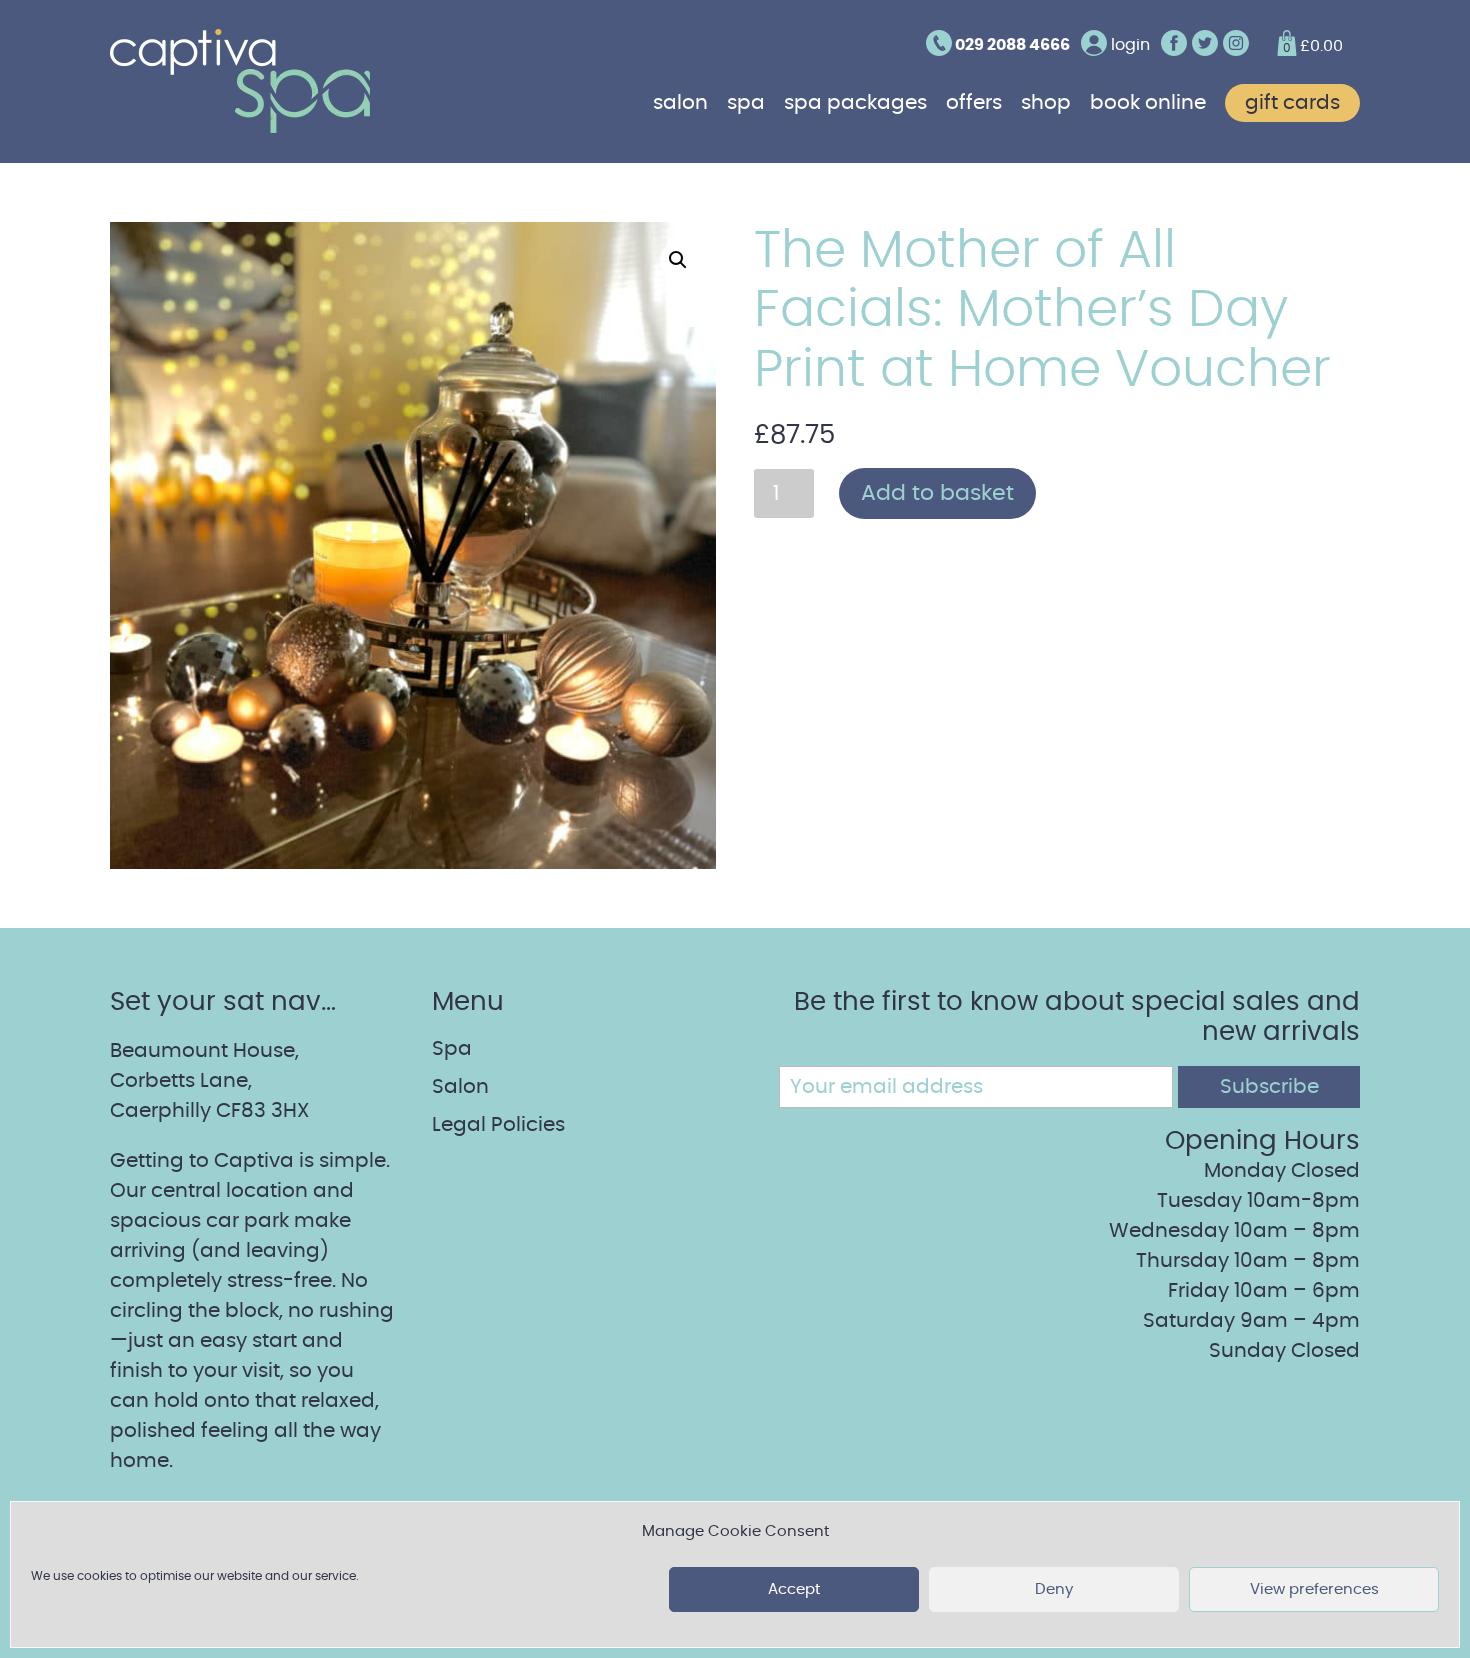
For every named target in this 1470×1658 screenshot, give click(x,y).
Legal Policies (498, 1125)
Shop (1046, 103)
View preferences (1314, 1589)
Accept (794, 1589)
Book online (1148, 103)
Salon (680, 103)
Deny (1054, 1589)
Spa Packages (855, 103)
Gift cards (1292, 103)
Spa (746, 103)
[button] (678, 260)
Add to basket (937, 493)
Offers (974, 103)
